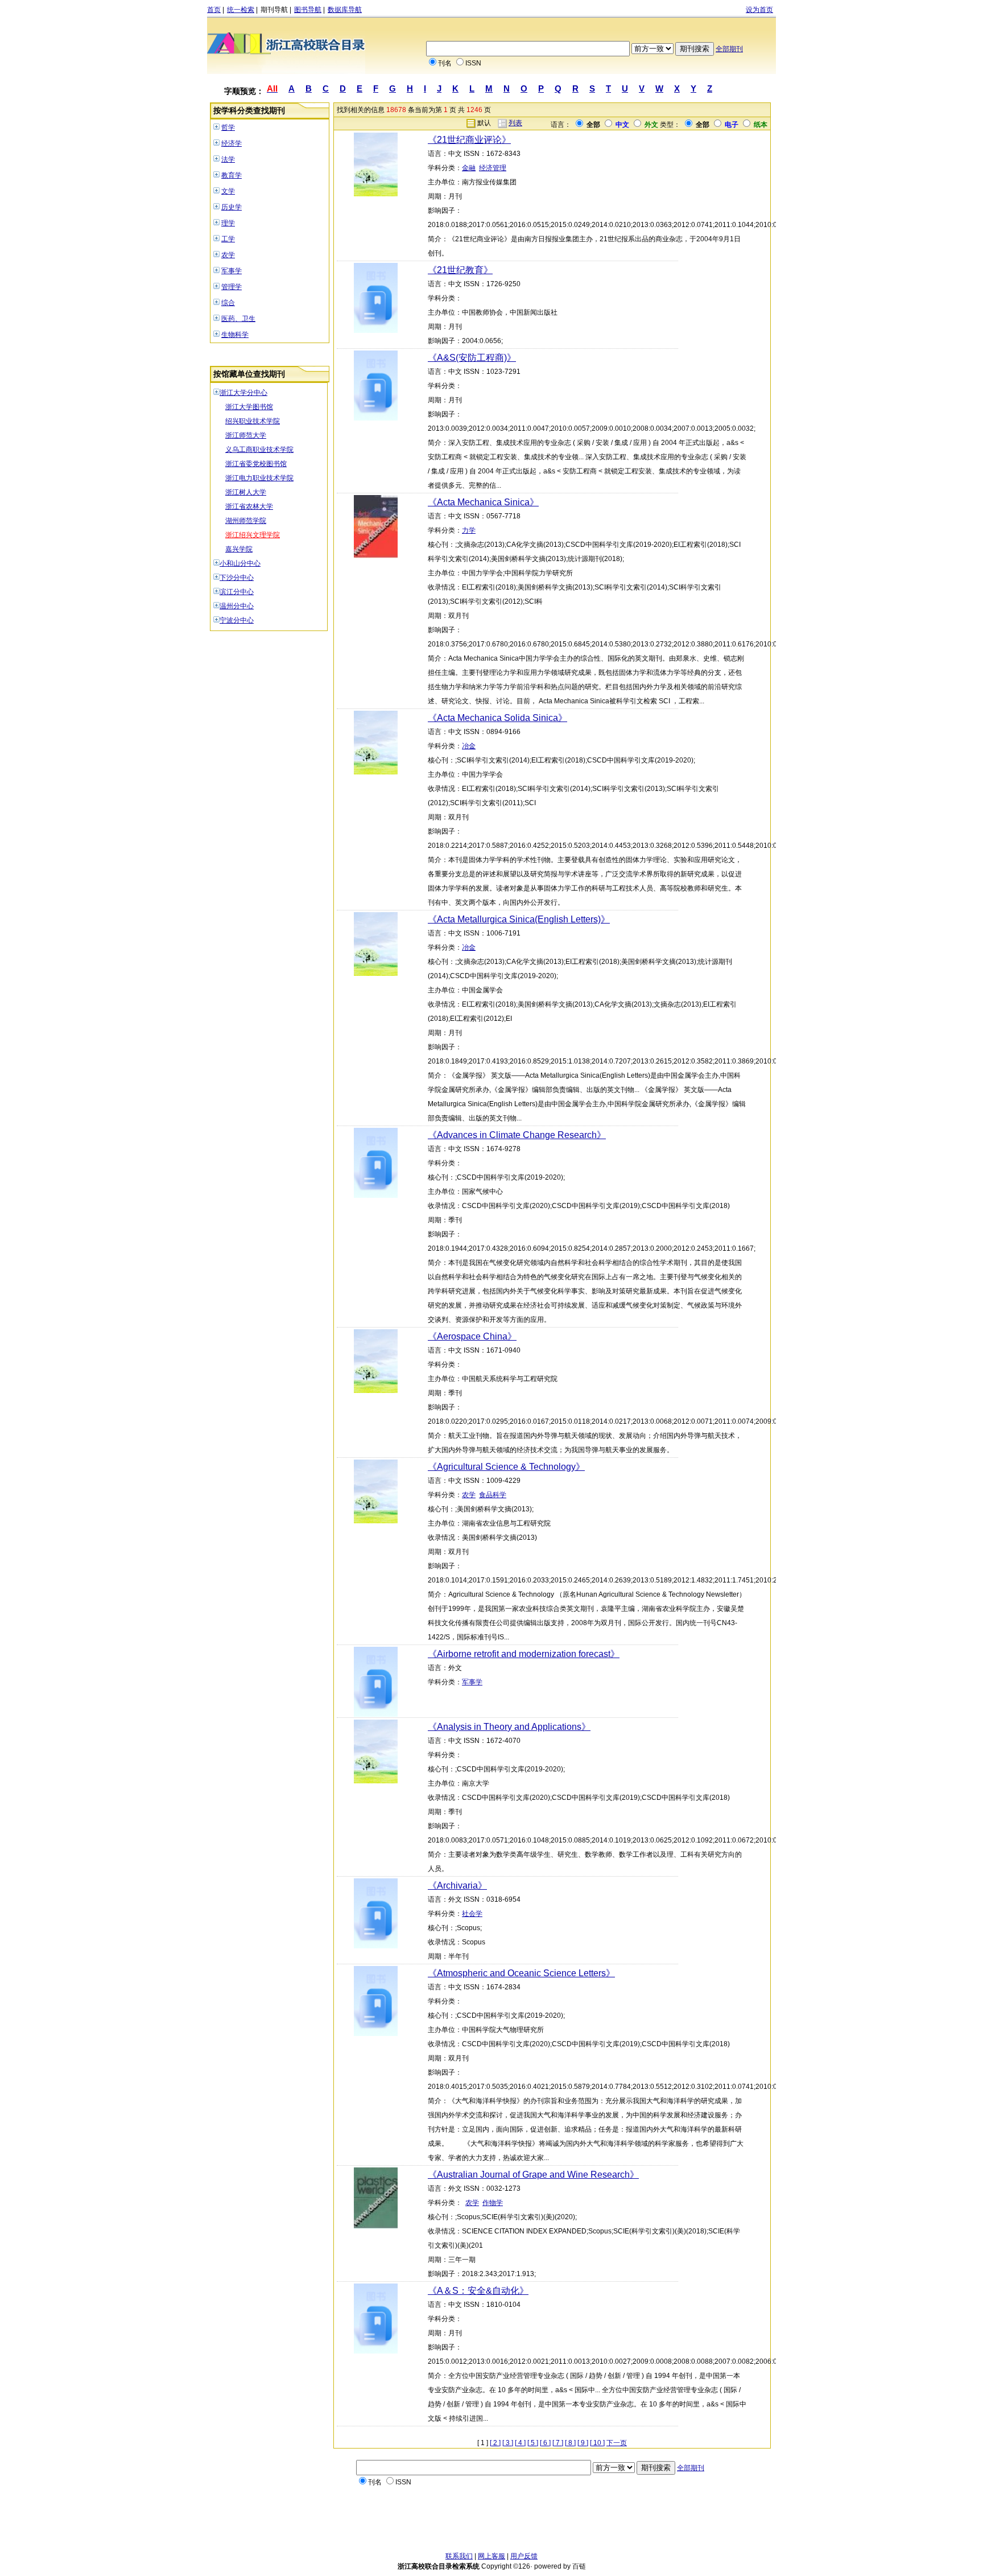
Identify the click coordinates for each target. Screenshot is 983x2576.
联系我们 (459, 2556)
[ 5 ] (533, 2443)
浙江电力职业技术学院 (259, 478)
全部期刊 (729, 49)
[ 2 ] (495, 2443)
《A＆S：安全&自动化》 (478, 2291)
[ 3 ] (508, 2443)
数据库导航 (345, 10)
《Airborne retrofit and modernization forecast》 (524, 1654)
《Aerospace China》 (472, 1336)
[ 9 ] (583, 2443)
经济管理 (493, 168)
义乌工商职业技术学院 (259, 450)
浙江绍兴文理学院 (253, 535)
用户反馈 (524, 2556)
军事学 (232, 271)
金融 (469, 168)
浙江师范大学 (246, 435)
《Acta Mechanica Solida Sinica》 (497, 718)
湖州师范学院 (246, 521)
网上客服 (491, 2556)
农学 (228, 255)
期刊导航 (274, 10)
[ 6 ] (545, 2443)
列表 (515, 123)
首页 (214, 10)
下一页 (617, 2443)
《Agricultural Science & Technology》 (506, 1467)
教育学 (232, 175)
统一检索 (241, 10)
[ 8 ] (570, 2443)
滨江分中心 (237, 592)
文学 (228, 191)
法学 (228, 159)
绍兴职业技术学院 (253, 421)
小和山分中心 (240, 563)
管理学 (232, 287)
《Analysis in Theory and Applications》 (509, 1727)
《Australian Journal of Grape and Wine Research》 (533, 2175)
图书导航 (308, 10)
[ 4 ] (520, 2443)
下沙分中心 (237, 578)
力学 (469, 530)
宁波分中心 (237, 620)
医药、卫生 (238, 319)
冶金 (469, 746)
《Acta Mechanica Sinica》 (483, 502)
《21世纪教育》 (460, 270)
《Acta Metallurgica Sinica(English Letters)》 (519, 919)
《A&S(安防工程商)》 (472, 358)
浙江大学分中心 (243, 393)
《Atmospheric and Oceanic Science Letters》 (521, 1973)
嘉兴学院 (239, 549)
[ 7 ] (558, 2443)
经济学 (232, 143)
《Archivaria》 (457, 1885)
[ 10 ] (597, 2443)
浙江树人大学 (246, 492)
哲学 (228, 127)
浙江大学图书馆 (249, 407)
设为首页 (759, 10)
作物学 (493, 2203)
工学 (228, 239)
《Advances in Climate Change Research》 (517, 1135)
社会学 (472, 1914)
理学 (228, 223)
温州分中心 (237, 606)
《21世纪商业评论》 (469, 140)
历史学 (232, 207)
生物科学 (235, 335)
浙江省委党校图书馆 (256, 464)
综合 (228, 303)
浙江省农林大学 (249, 506)
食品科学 (493, 1495)
